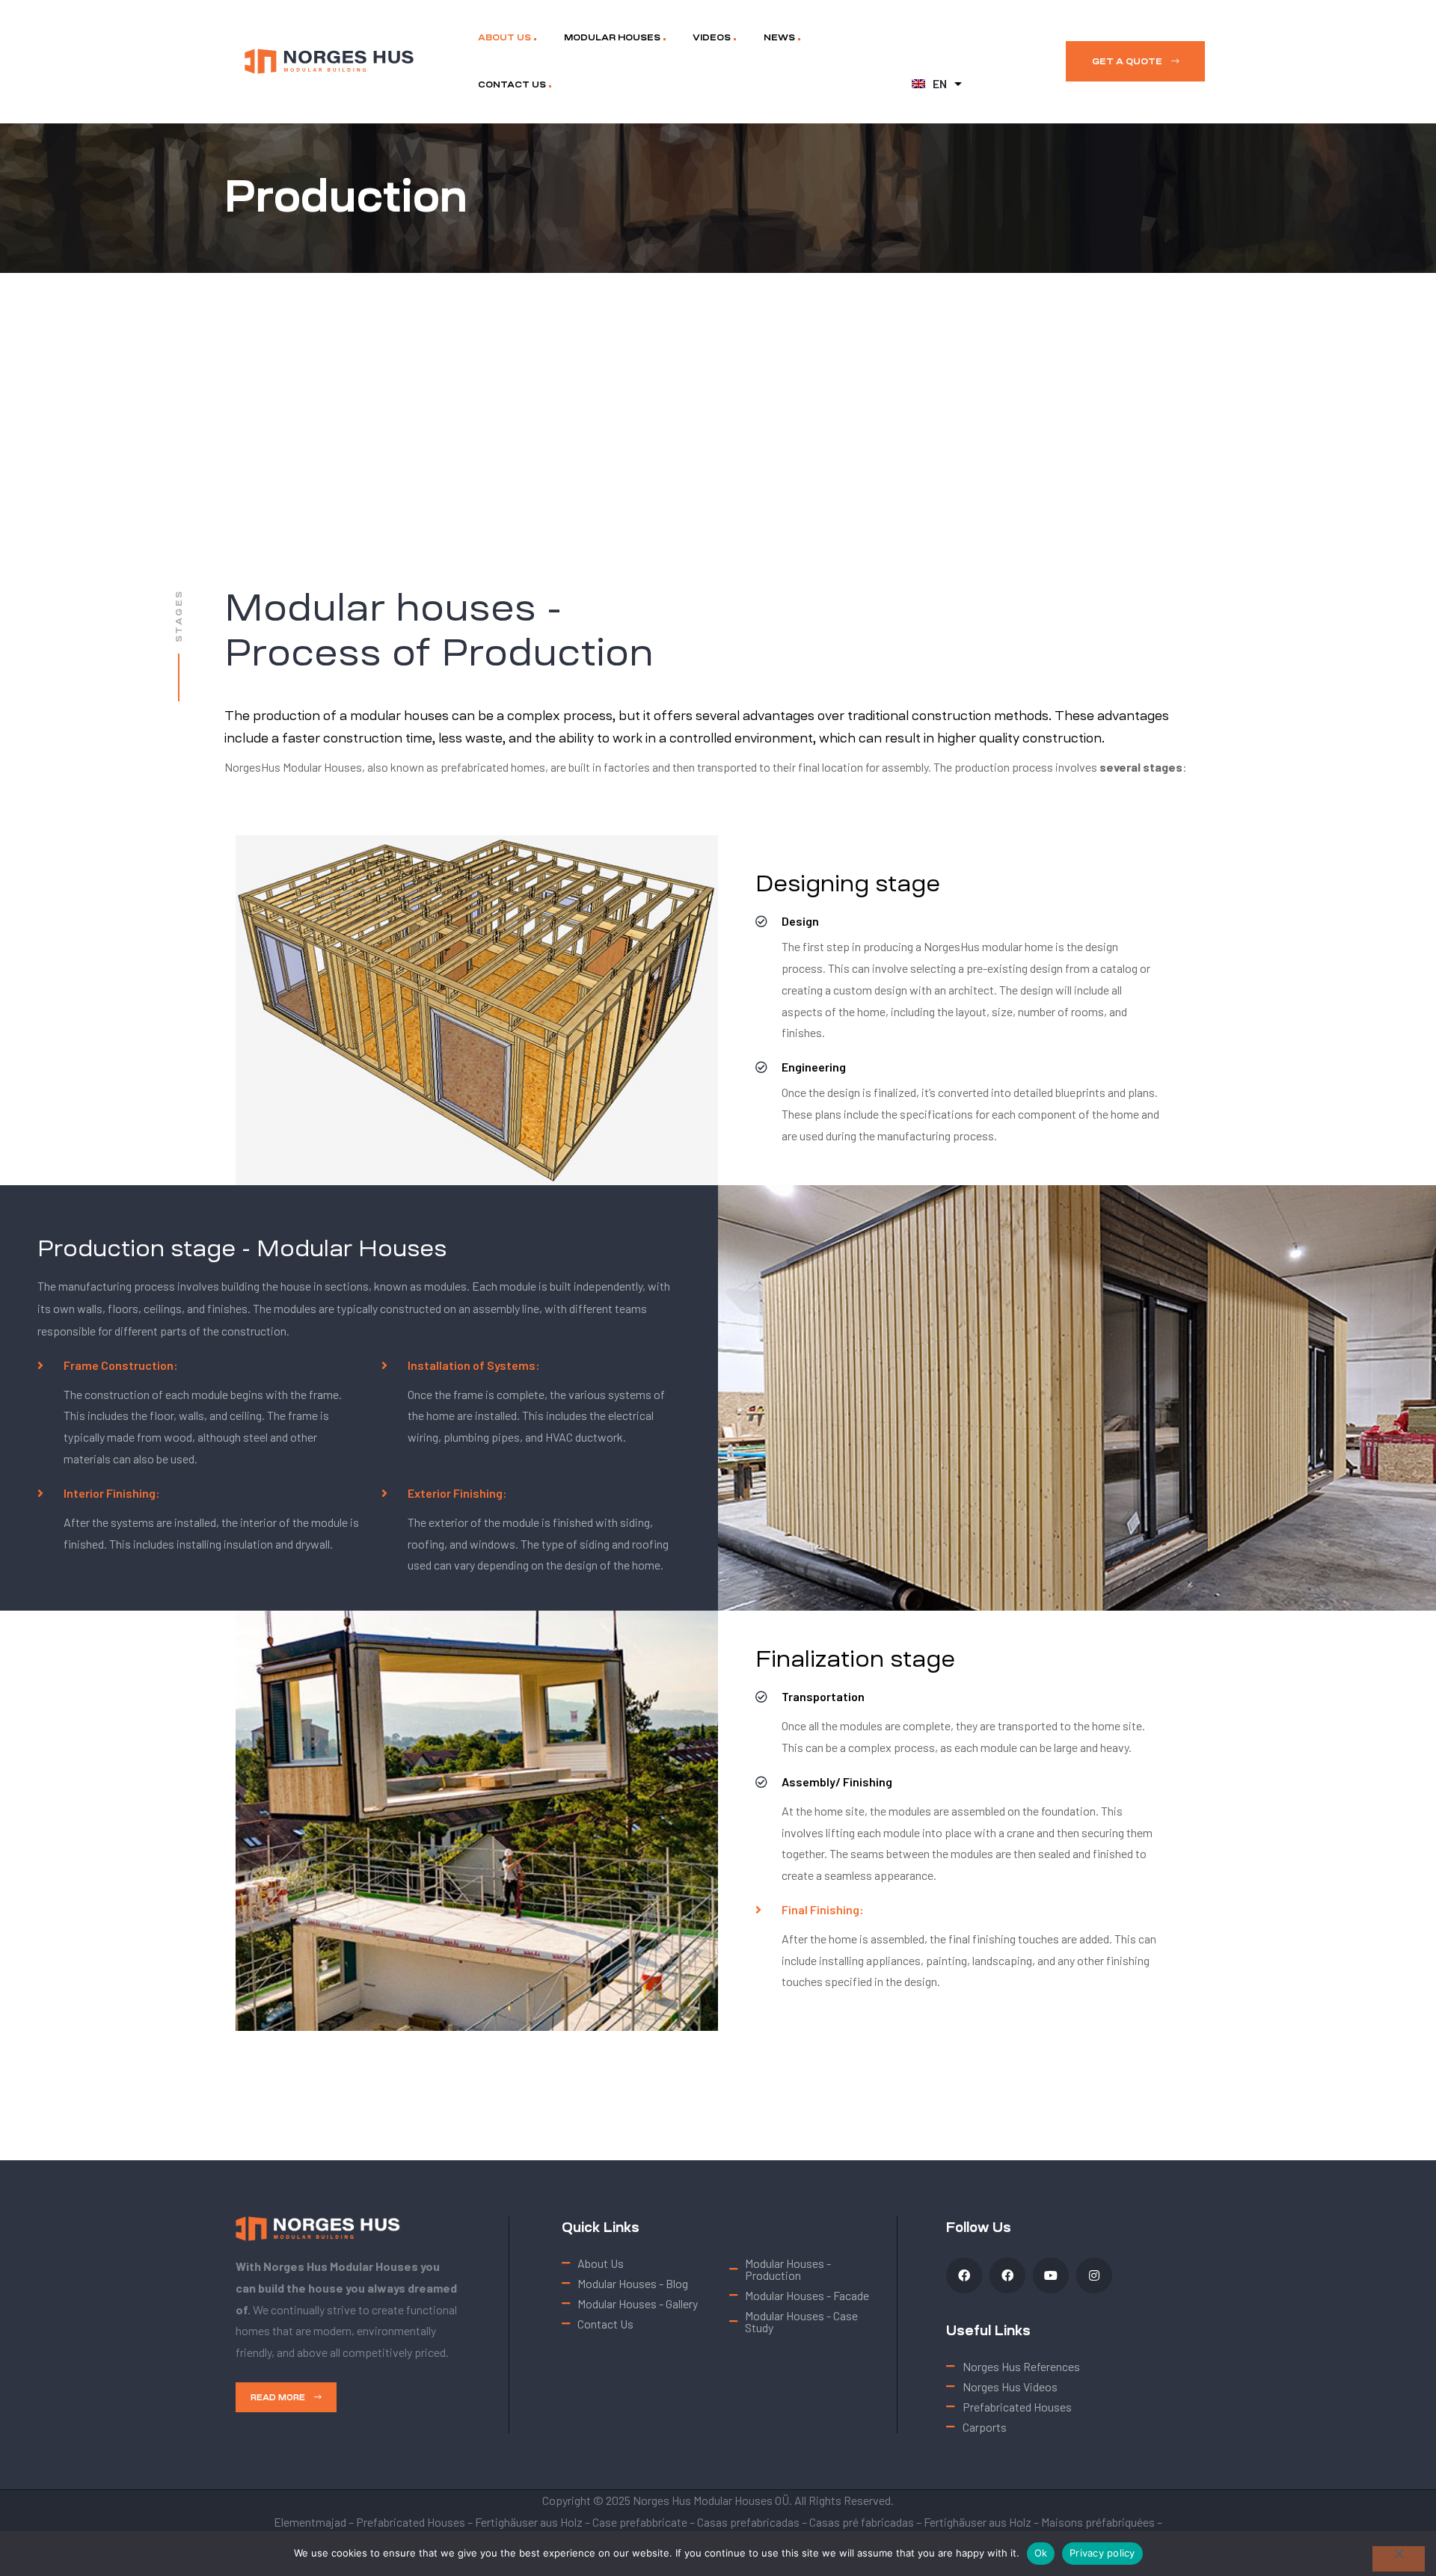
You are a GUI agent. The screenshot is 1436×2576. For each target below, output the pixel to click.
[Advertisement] (718, 385)
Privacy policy (1102, 2553)
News (779, 37)
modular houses (399, 716)
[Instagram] (1094, 2275)
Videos (712, 37)
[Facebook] (964, 2275)
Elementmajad (310, 2522)
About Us (504, 37)
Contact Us (512, 84)
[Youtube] (1051, 2275)
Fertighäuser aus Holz (529, 2522)
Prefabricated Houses (411, 2522)
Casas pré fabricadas (862, 2522)
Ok (1041, 2553)
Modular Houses (612, 37)
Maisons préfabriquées (1098, 2522)
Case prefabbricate (640, 2522)
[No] (1399, 2559)
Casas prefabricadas (748, 2522)
